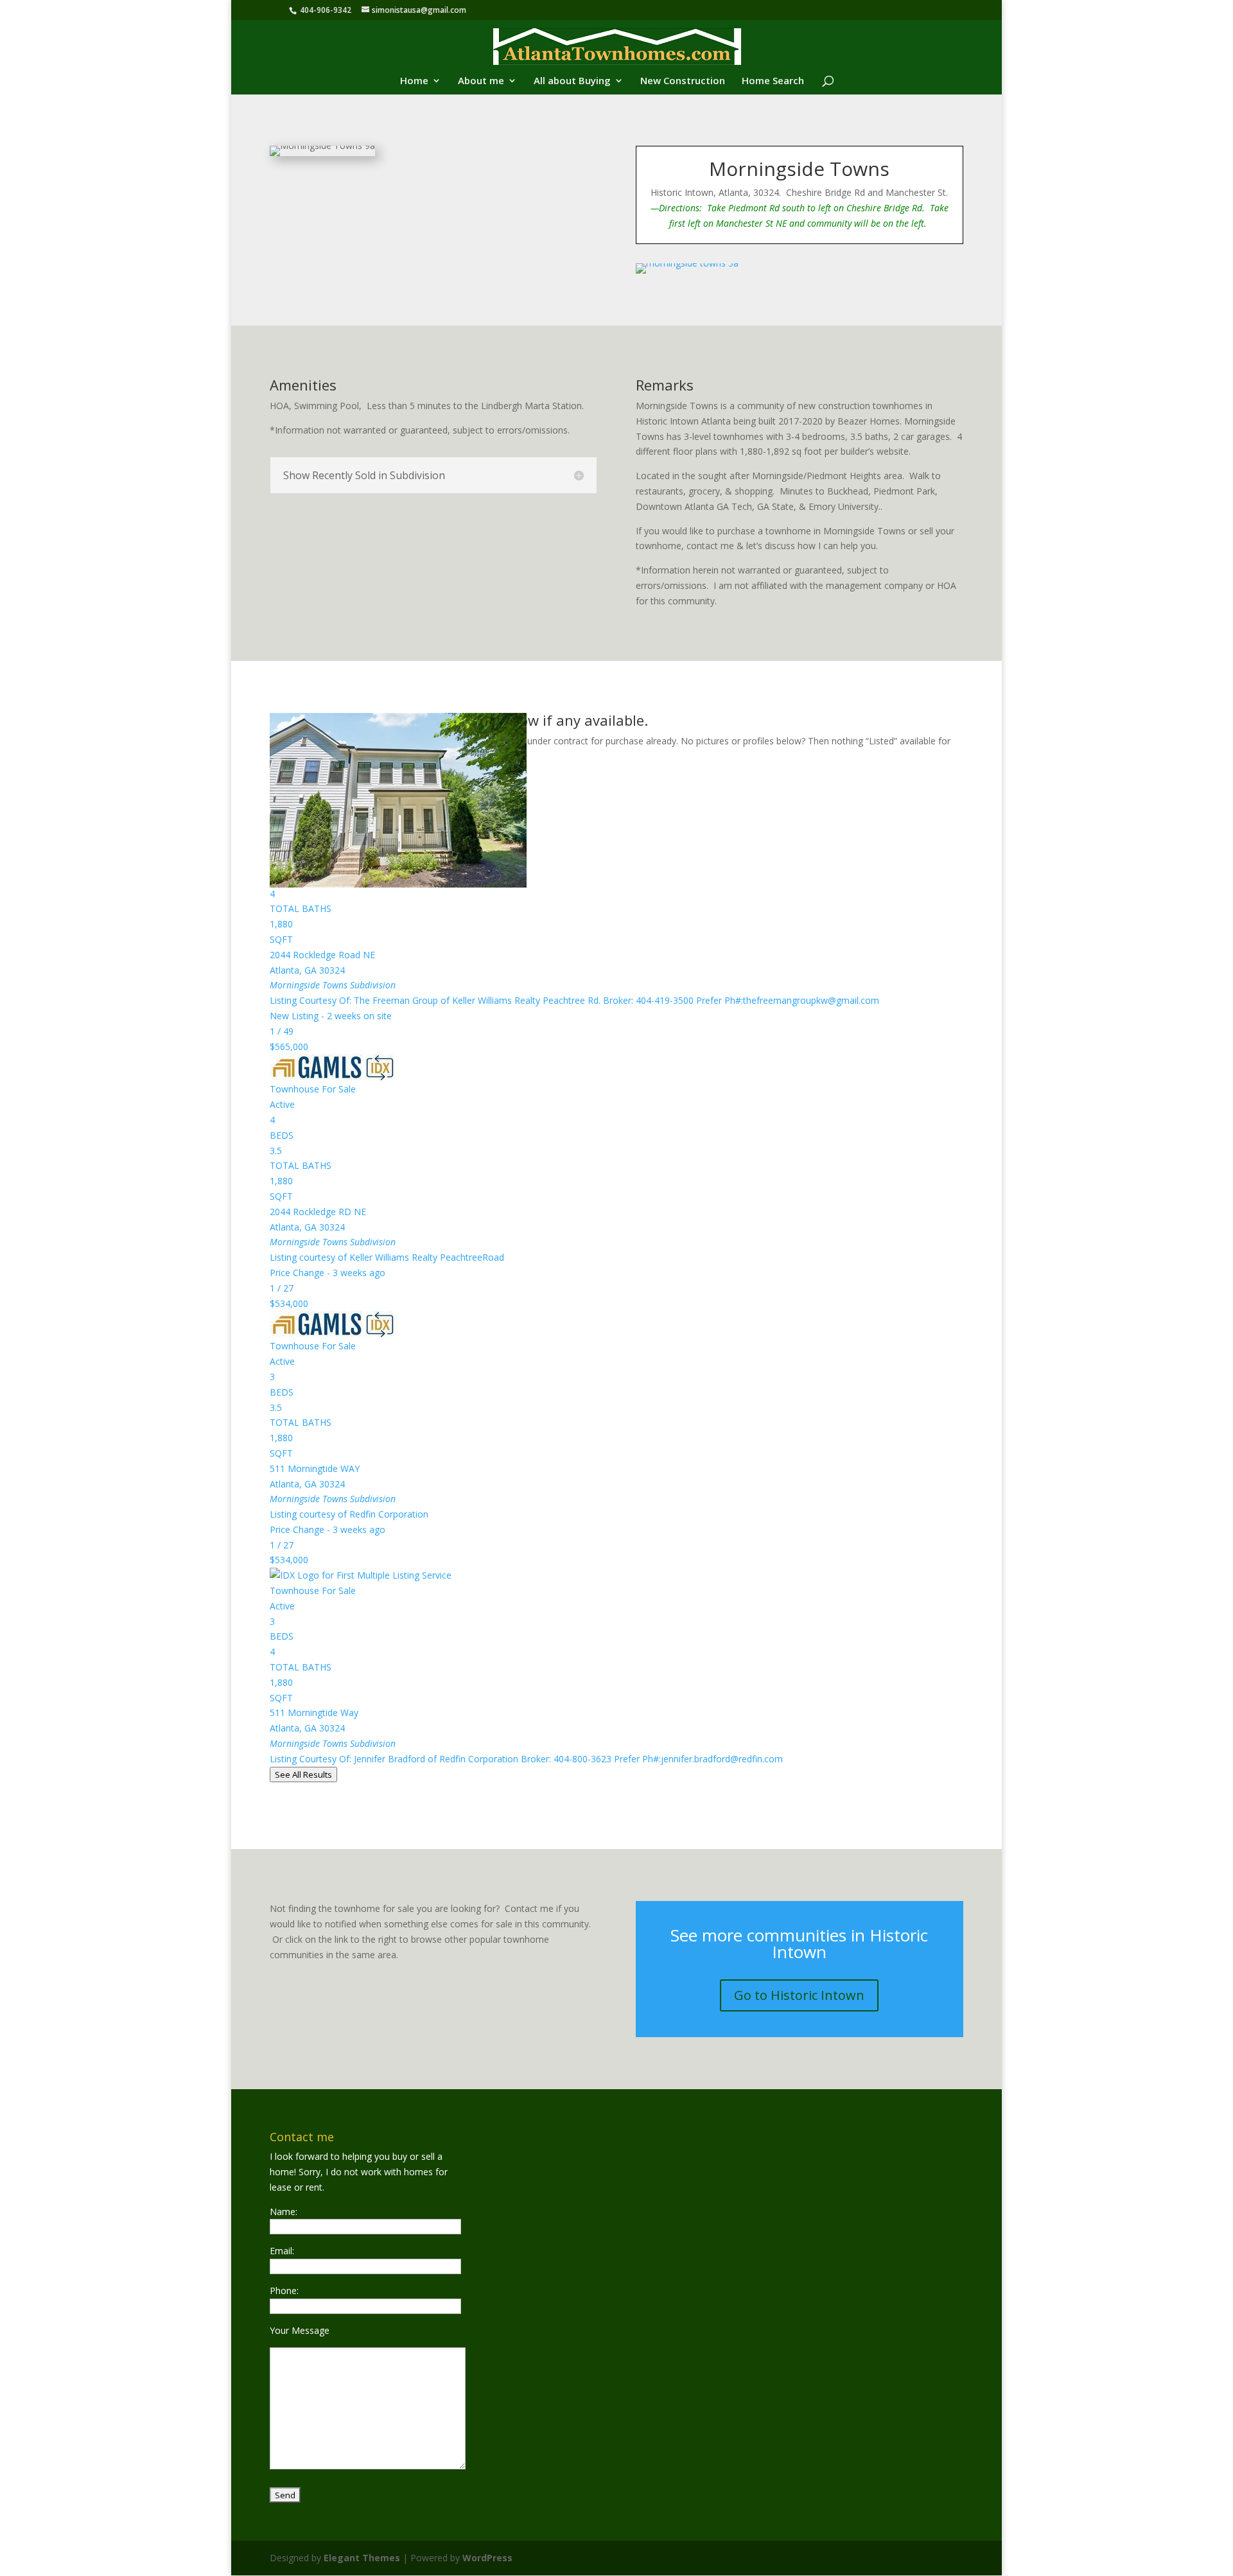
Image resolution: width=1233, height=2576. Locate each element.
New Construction (683, 81)
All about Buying (572, 81)
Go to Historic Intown (799, 1995)
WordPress (487, 2558)
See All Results (303, 1774)
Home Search (773, 81)
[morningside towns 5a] (687, 273)
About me (481, 81)
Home (414, 81)
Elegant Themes (362, 2558)
